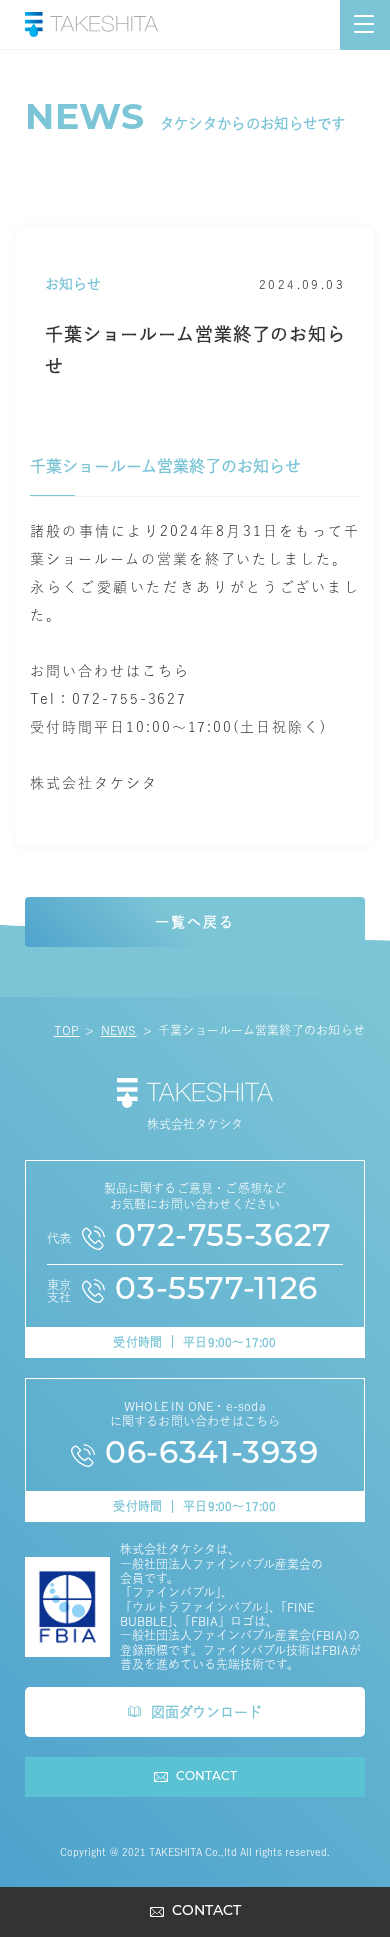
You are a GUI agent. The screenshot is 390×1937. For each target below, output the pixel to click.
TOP (67, 1030)
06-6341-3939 (211, 1455)
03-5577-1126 (216, 1291)
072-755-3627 (223, 1238)
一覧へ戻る (195, 922)
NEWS (119, 1030)
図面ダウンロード (206, 1712)
